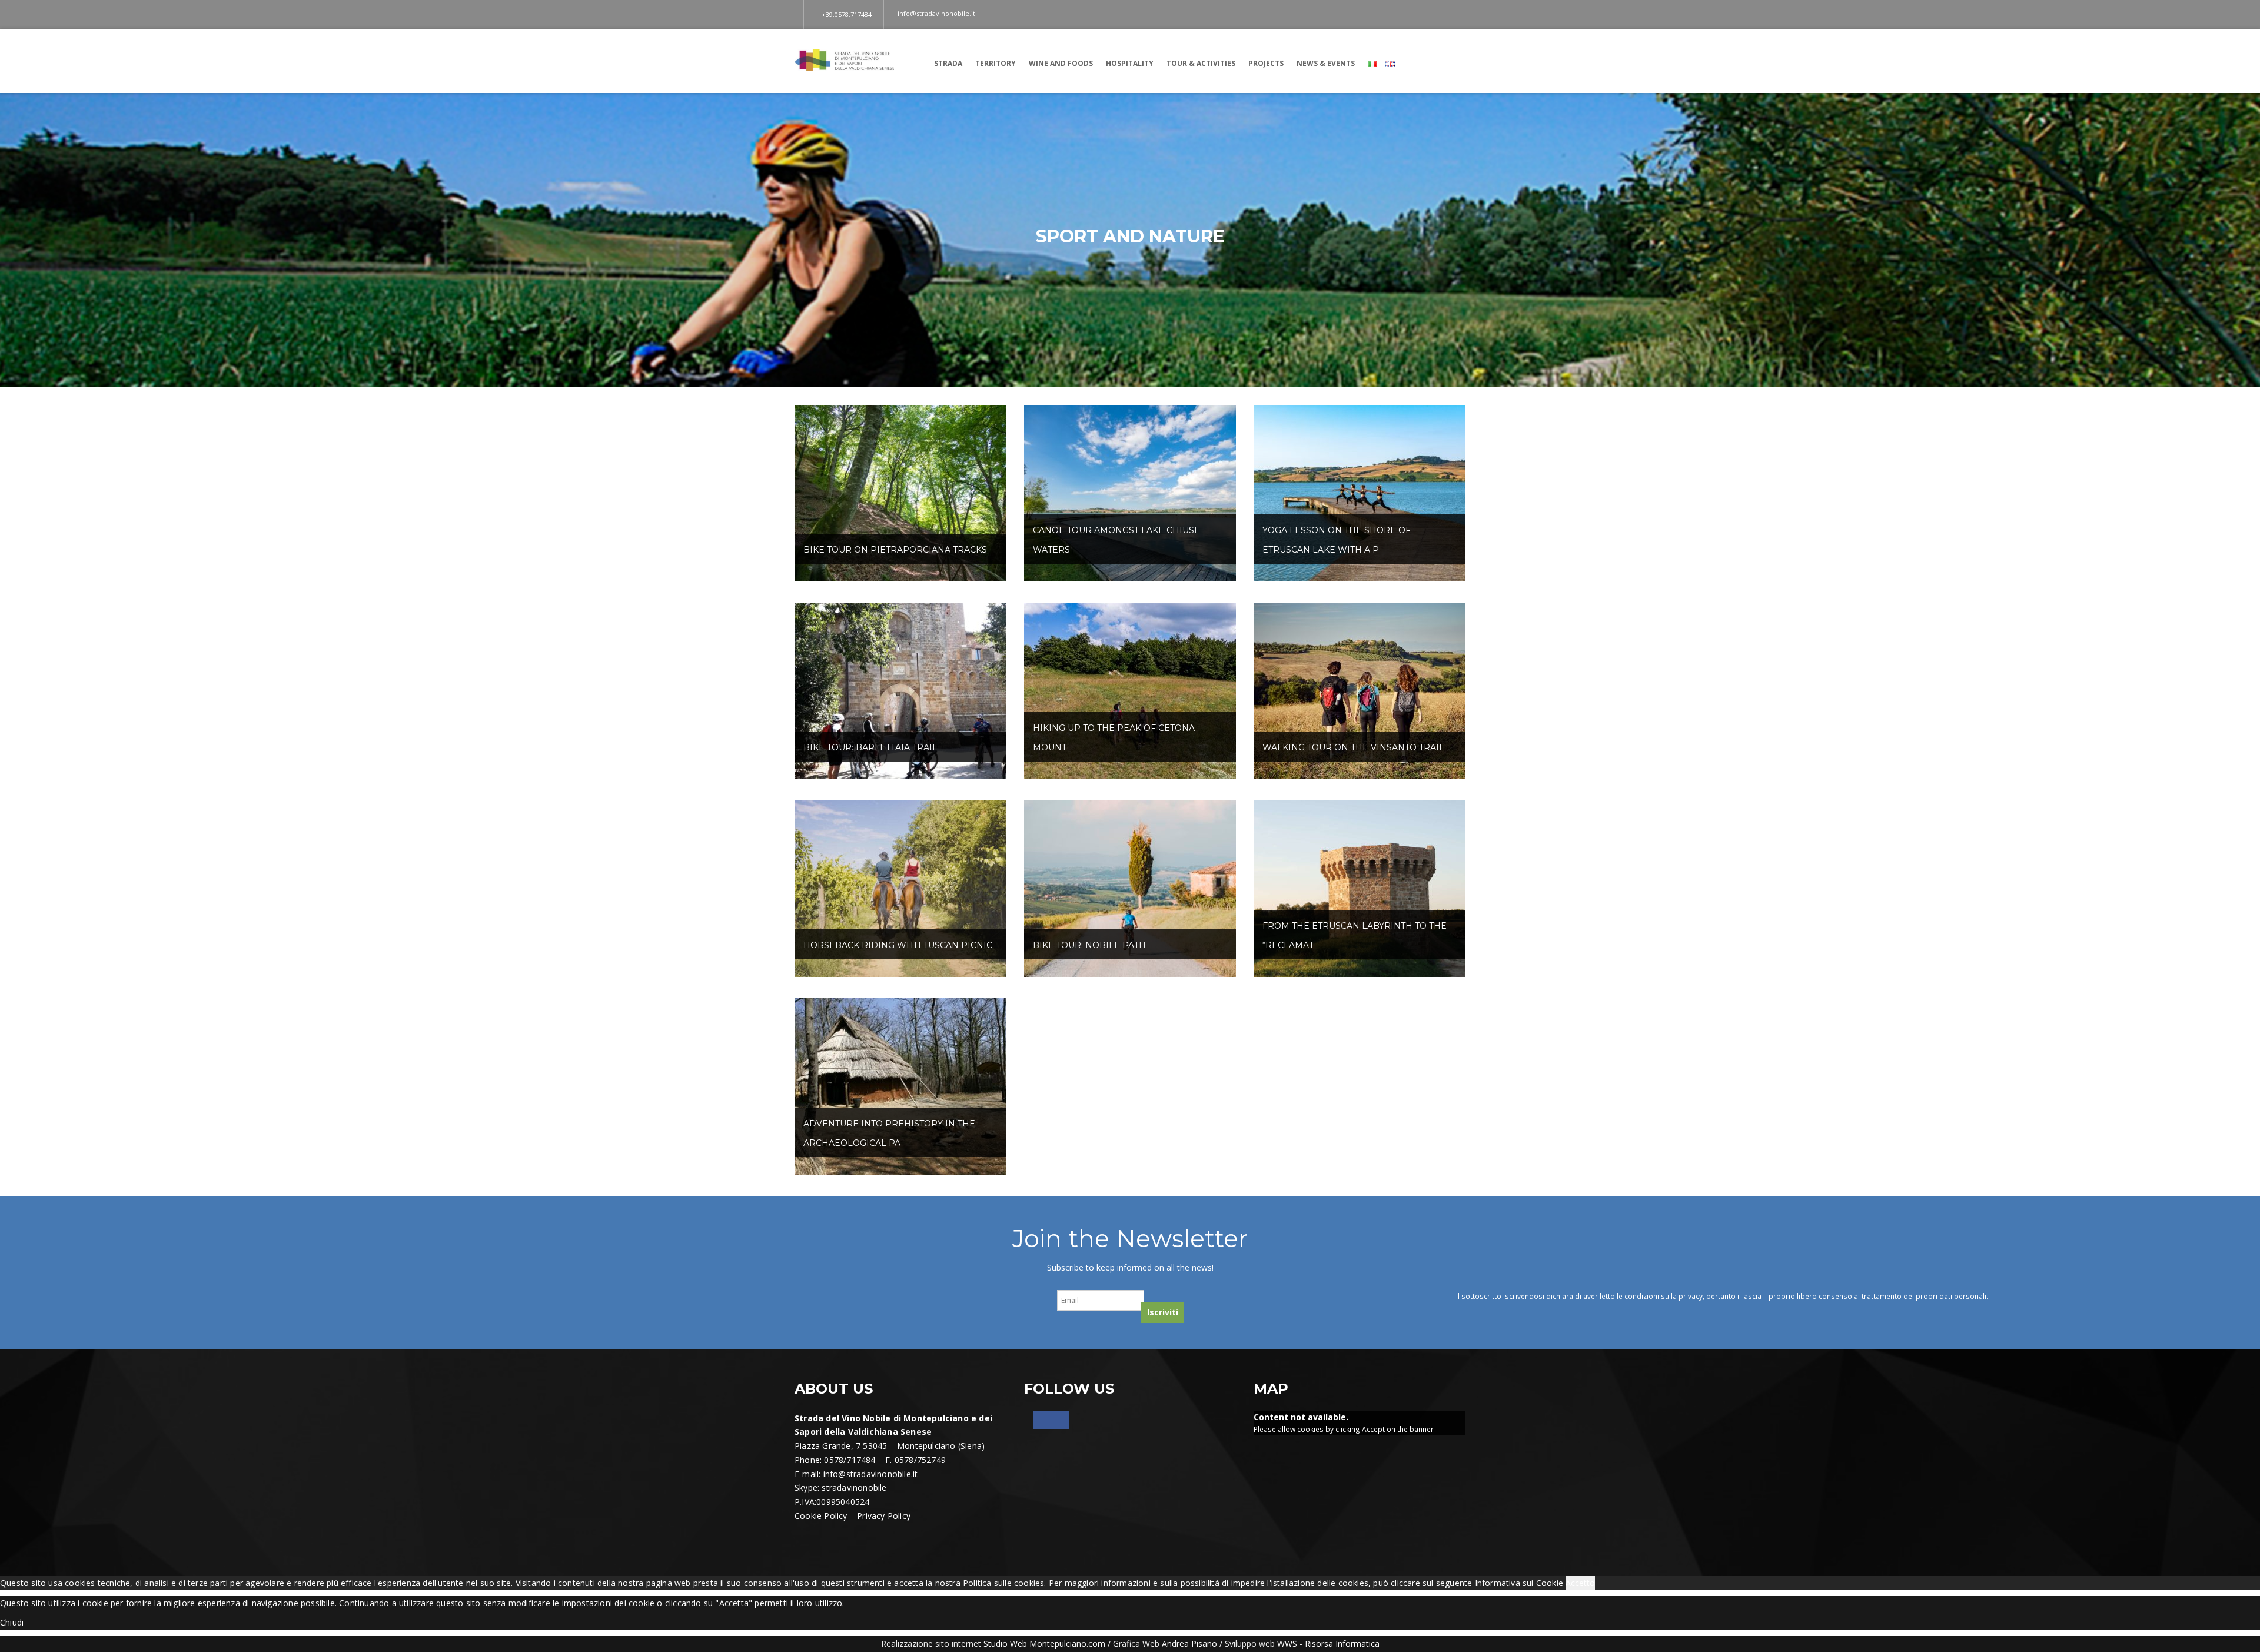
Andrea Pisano (1189, 1643)
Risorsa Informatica (1342, 1643)
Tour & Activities (1201, 63)
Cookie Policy (821, 1516)
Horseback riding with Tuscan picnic (898, 945)
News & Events (1326, 63)
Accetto (1580, 1583)
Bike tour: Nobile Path (1089, 945)
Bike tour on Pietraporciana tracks (895, 550)
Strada (948, 63)
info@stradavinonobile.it (871, 1474)
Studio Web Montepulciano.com (1044, 1643)
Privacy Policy (884, 1516)
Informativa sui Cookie (1519, 1583)
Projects (1266, 63)
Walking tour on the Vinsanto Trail (1353, 747)
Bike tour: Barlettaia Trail (870, 747)
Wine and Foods (1061, 63)
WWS (1287, 1643)
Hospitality (1130, 63)
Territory (996, 63)
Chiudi (12, 1622)
